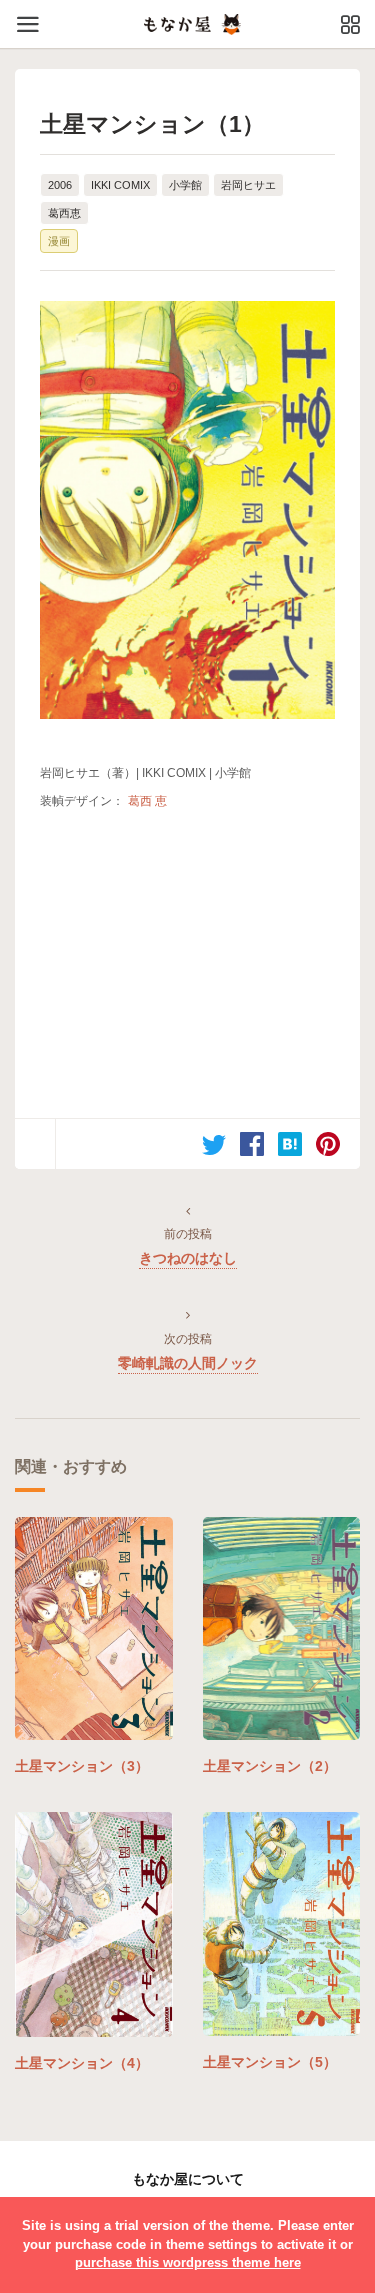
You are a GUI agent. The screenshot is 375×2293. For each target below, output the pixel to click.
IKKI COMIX (120, 185)
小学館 (185, 185)
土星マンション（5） (270, 2062)
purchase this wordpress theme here (188, 2262)
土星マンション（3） (82, 1766)
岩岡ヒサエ (248, 185)
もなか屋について (188, 2179)
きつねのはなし (188, 1258)
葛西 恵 (147, 801)
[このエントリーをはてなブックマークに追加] (290, 1144)
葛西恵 (64, 213)
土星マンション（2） (270, 1766)
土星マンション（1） (152, 124)
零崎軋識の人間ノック (188, 1363)
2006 (60, 185)
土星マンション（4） (82, 2063)
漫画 (59, 241)
